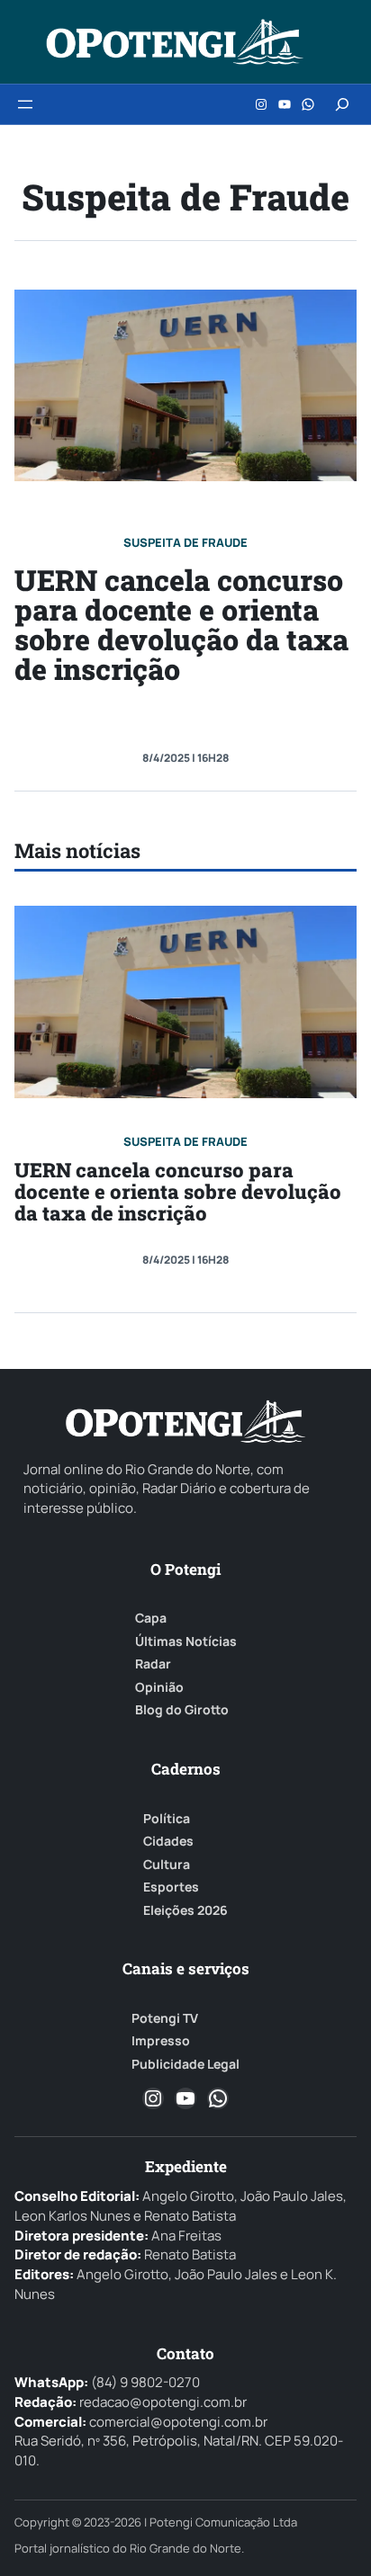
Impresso (161, 2041)
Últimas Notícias (186, 1641)
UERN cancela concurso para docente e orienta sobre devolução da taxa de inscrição (181, 625)
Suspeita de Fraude (185, 542)
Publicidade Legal (185, 2064)
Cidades (168, 1841)
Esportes (171, 1887)
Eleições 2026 (185, 1910)
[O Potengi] (175, 42)
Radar (153, 1664)
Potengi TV (165, 2018)
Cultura (167, 1865)
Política (167, 1819)
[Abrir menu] (25, 104)
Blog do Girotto (182, 1710)
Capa (151, 1618)
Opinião (159, 1687)
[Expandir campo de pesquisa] (342, 104)
